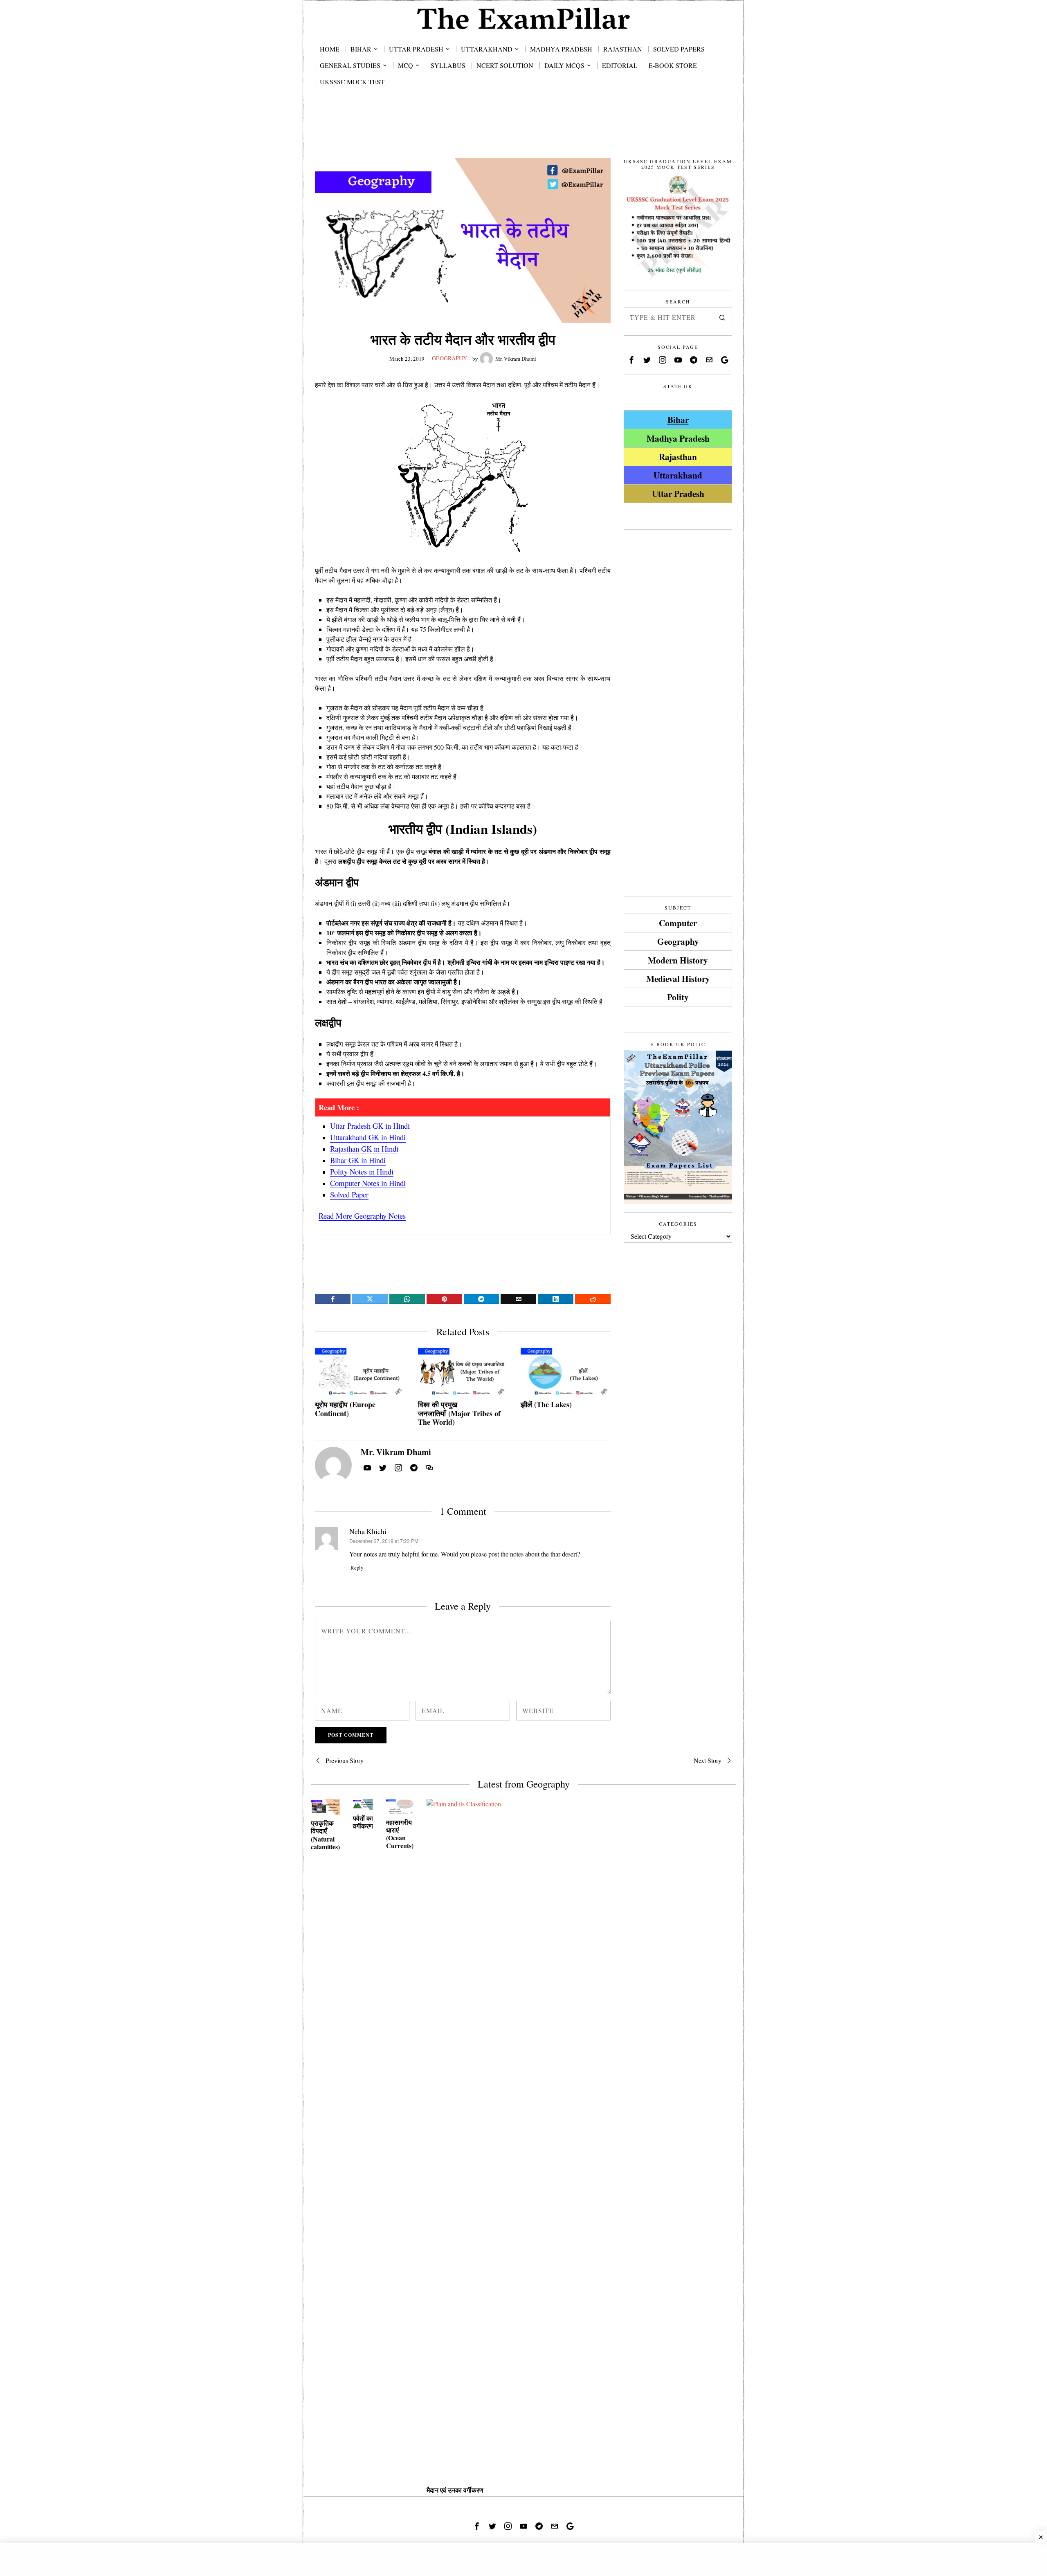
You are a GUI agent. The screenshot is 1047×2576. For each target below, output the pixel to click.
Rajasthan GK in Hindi (364, 1149)
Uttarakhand (678, 475)
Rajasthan (678, 457)
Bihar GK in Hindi (358, 1160)
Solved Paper (349, 1194)
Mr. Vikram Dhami (516, 359)
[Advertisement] (523, 132)
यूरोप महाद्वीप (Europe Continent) (345, 1409)
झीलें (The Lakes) (546, 1405)
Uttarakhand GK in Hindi (368, 1137)
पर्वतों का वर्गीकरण (363, 1822)
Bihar (678, 419)
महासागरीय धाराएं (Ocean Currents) (400, 1834)
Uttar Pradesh (678, 493)
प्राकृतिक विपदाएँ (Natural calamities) (325, 1835)
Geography (449, 358)
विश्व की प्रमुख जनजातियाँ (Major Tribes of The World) (459, 1414)
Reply (357, 1568)
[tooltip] (333, 1299)
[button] (722, 317)
